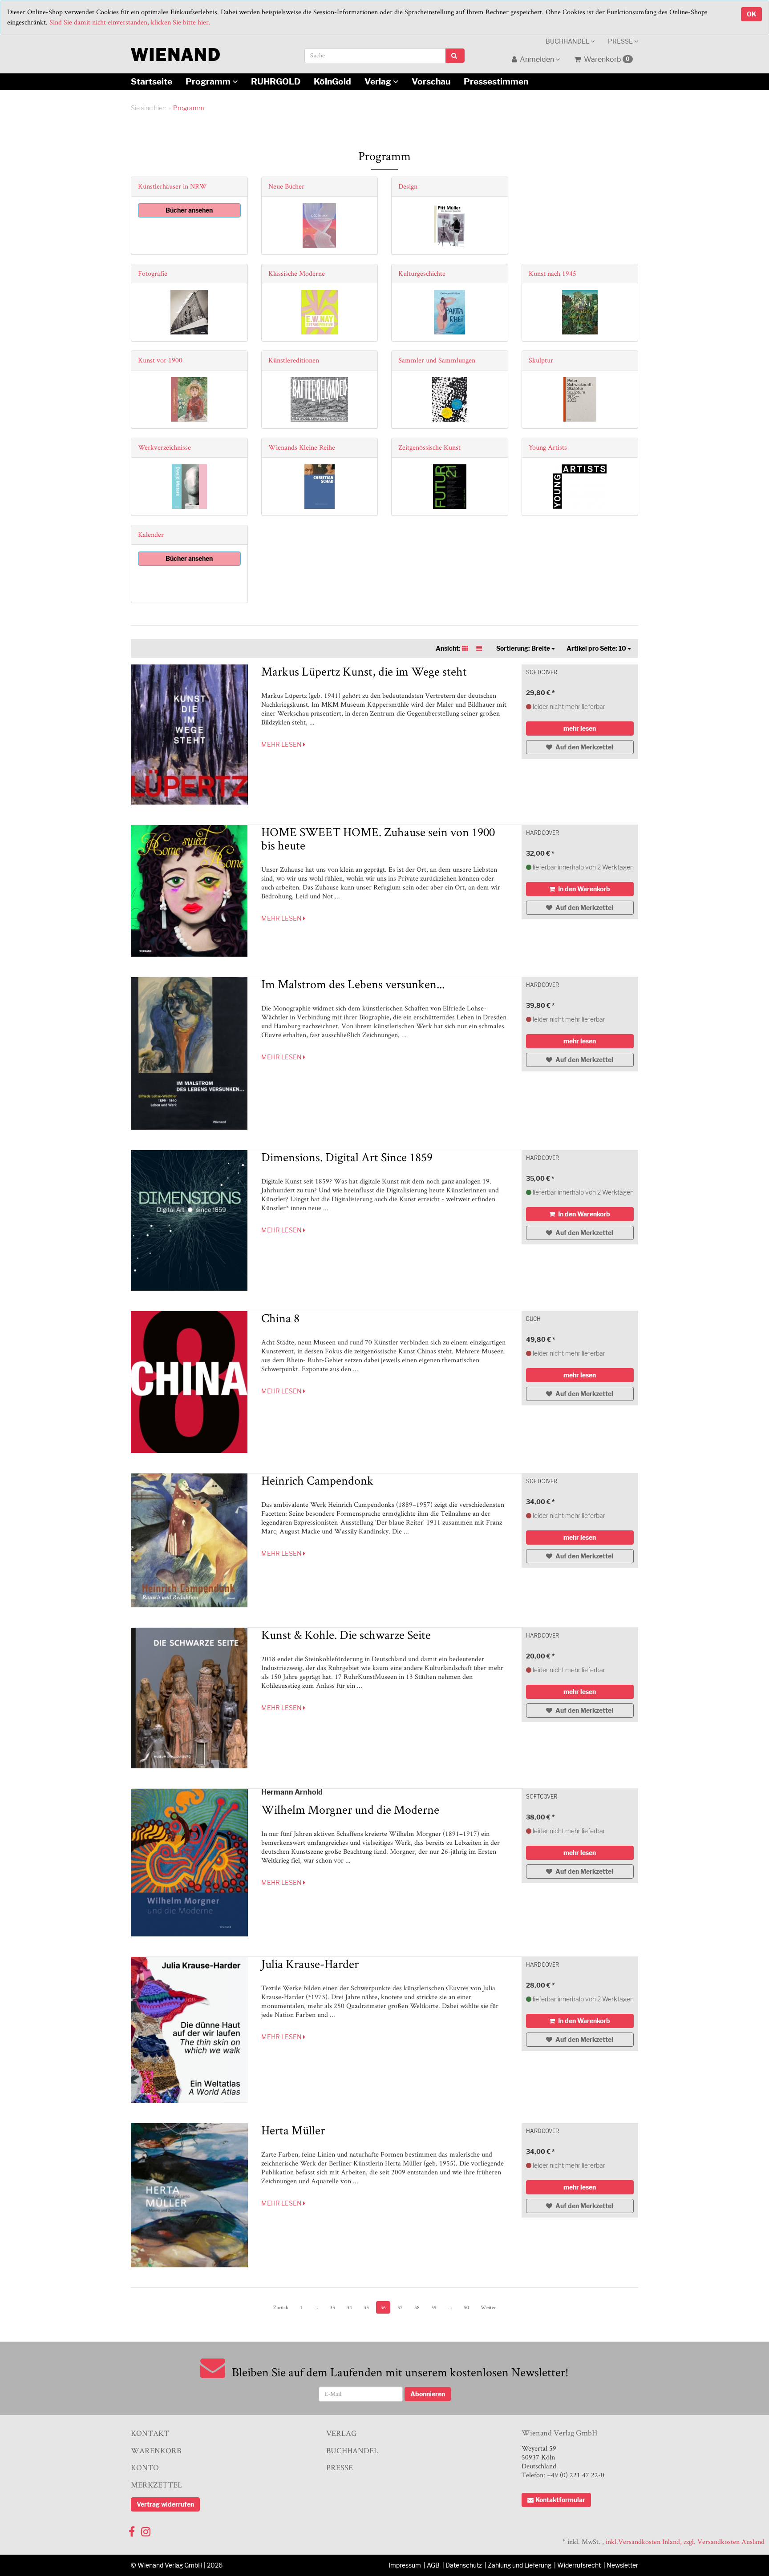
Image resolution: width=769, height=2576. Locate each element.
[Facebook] (132, 2530)
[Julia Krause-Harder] (189, 2030)
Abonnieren (428, 2394)
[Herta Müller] (189, 2195)
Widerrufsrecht (579, 2565)
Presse (621, 41)
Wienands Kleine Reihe (302, 447)
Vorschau (431, 81)
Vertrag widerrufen (165, 2504)
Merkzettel (156, 2485)
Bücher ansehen (189, 210)
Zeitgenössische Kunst (429, 447)
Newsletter (622, 2565)
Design (408, 186)
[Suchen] (455, 56)
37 (400, 2307)
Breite (524, 648)
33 (332, 2307)
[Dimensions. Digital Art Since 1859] (189, 1220)
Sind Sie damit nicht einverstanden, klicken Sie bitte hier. (130, 22)
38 (417, 2307)
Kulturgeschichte (422, 273)
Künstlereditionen (294, 360)
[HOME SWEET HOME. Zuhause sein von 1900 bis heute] (189, 891)
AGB (433, 2565)
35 (366, 2307)
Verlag (379, 81)
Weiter (488, 2307)
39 (434, 2307)
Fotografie (153, 273)
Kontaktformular (560, 2500)
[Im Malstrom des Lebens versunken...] (189, 1053)
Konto (145, 2467)
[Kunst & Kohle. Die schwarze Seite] (189, 1698)
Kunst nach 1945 (552, 273)
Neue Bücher (286, 186)
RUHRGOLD (276, 81)
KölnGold (332, 81)
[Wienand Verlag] (175, 53)
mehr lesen (282, 744)
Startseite (152, 81)
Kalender (151, 534)
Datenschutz (464, 2565)
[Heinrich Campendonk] (189, 1540)
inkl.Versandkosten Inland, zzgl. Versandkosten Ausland (685, 2542)
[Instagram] (146, 2530)
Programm (209, 81)
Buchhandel (568, 41)
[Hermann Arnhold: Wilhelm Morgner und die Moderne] (189, 1863)
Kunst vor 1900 (160, 360)
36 (383, 2307)
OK (751, 14)
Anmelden (537, 59)
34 (349, 2307)
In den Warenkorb (583, 889)
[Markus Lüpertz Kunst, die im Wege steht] (189, 735)
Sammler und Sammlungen (437, 360)
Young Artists (548, 447)
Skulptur (541, 360)
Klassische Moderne (297, 273)
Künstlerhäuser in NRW (172, 186)
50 (466, 2307)
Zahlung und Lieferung (520, 2565)
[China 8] (189, 1382)
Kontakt (150, 2433)
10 (597, 648)
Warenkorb (606, 59)
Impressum (405, 2565)
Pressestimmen (496, 81)
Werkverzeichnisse (164, 447)
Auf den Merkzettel (584, 747)
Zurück (281, 2307)
